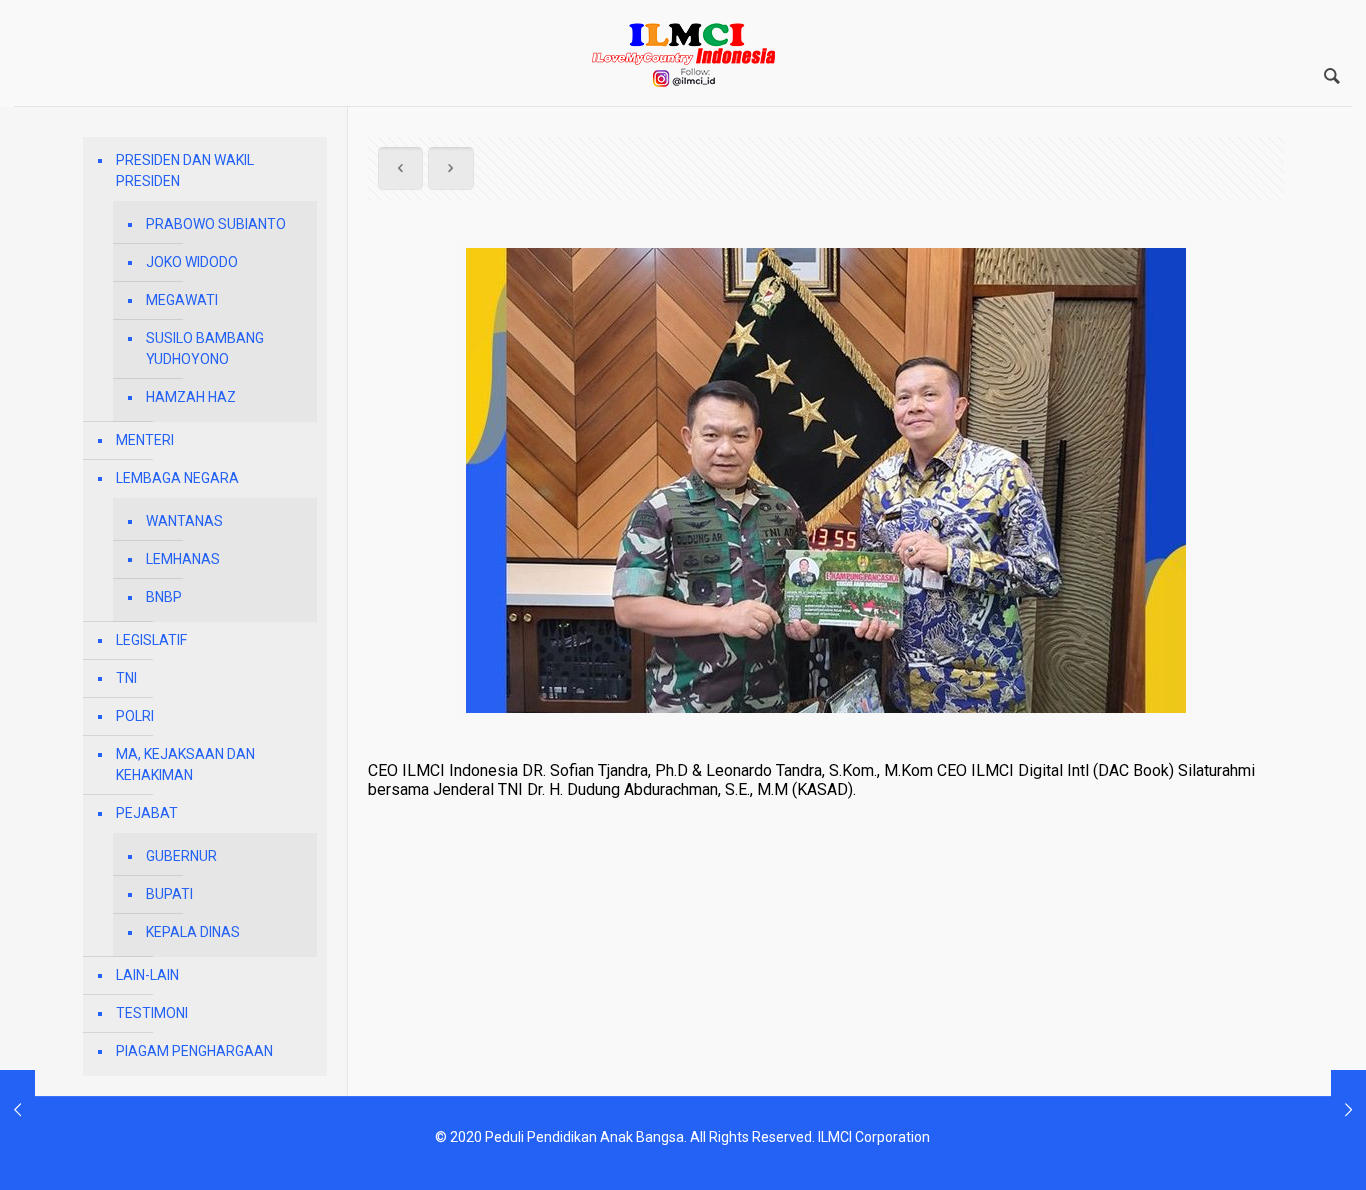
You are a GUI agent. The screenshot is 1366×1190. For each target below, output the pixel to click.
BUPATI (169, 894)
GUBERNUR (181, 856)
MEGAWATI (182, 300)
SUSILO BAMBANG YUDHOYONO (205, 348)
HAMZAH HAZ (191, 397)
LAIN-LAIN (147, 975)
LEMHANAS (183, 559)
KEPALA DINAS (193, 932)
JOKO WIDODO (192, 262)
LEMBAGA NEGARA (177, 478)
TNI (126, 678)
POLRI (135, 716)
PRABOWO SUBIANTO (216, 224)
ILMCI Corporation (874, 1137)
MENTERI (145, 440)
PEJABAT (147, 813)
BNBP (164, 597)
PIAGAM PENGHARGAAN (194, 1051)
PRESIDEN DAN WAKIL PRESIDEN (185, 170)
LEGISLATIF (151, 640)
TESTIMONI (152, 1013)
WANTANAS (184, 521)
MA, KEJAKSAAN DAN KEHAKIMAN (185, 764)
